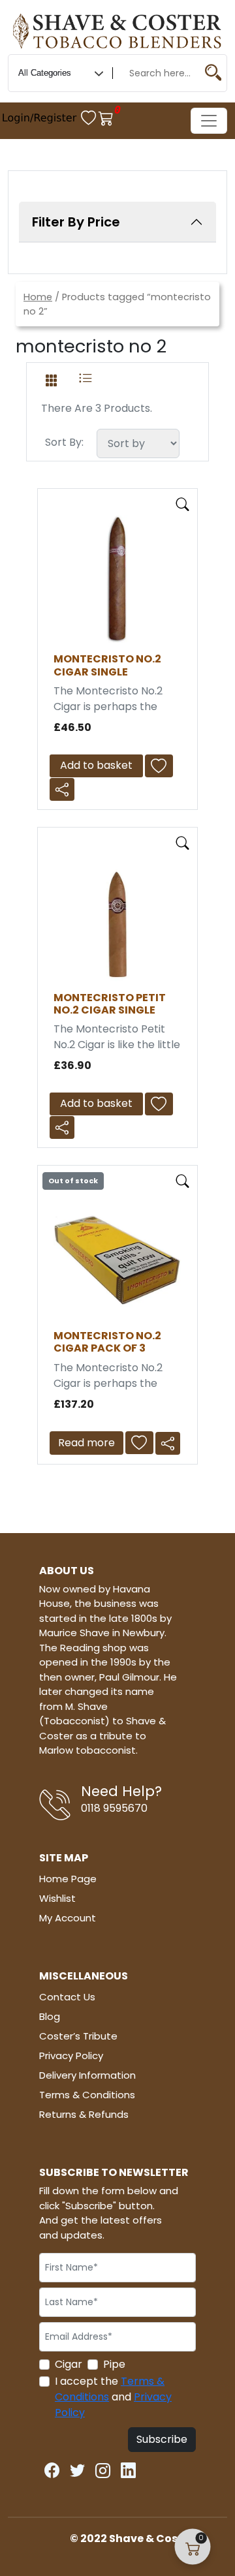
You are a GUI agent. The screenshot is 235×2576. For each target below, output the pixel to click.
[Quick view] (183, 502)
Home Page (68, 1879)
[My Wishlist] (90, 118)
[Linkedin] (128, 2468)
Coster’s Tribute (78, 2036)
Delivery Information (87, 2075)
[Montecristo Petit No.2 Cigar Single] (117, 917)
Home (38, 297)
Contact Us (67, 1997)
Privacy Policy (71, 2056)
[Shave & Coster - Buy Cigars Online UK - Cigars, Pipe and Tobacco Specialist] (117, 29)
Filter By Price (76, 222)
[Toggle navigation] (209, 121)
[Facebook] (52, 2468)
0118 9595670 (114, 1808)
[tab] (51, 378)
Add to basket (96, 765)
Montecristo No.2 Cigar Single (107, 665)
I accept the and (113, 2397)
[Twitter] (77, 2468)
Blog (50, 2016)
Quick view (183, 504)
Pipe (114, 2364)
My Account (68, 1918)
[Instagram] (103, 2468)
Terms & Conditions (87, 2095)
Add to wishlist (163, 766)
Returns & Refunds (84, 2114)
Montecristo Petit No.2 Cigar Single (110, 1004)
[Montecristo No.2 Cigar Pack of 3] (117, 1255)
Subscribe (162, 2439)
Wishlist (57, 1898)
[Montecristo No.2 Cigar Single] (117, 579)
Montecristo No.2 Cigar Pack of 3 (107, 1342)
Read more (86, 1443)
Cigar (69, 2364)
